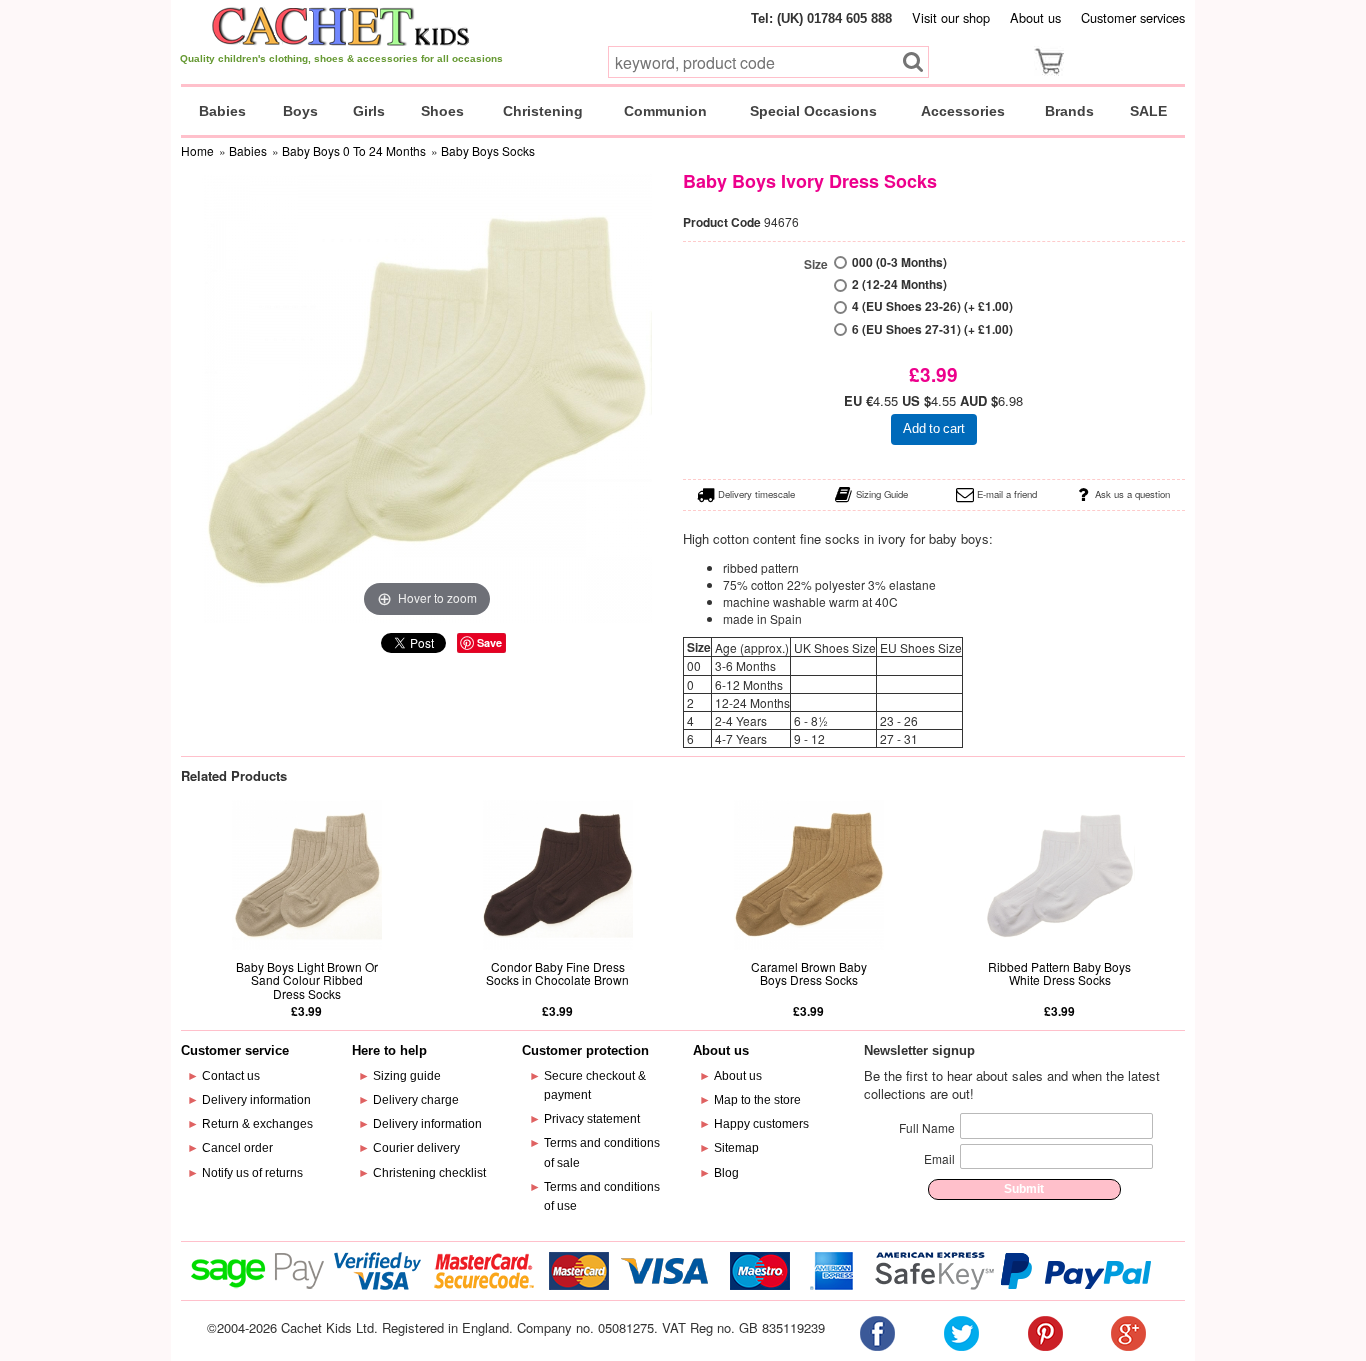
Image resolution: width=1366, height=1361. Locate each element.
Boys (300, 111)
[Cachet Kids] (341, 26)
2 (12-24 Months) (899, 284)
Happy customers (761, 1124)
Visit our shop (951, 17)
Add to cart (934, 428)
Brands (1069, 111)
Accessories (963, 111)
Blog (726, 1173)
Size (816, 264)
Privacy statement (592, 1119)
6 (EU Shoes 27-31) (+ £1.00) (932, 329)
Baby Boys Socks (488, 150)
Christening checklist (429, 1173)
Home (197, 150)
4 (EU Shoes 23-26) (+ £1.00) (932, 306)
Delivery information (256, 1100)
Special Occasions (813, 111)
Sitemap (736, 1148)
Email (939, 1158)
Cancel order (237, 1148)
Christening (543, 111)
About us (1035, 17)
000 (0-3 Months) (899, 262)
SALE (1148, 111)
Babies (222, 111)
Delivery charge (416, 1100)
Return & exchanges (257, 1124)
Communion (665, 111)
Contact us (231, 1076)
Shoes (442, 111)
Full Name (927, 1127)
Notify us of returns (252, 1173)
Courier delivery (416, 1148)
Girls (369, 111)
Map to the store (757, 1100)
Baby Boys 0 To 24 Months (354, 150)
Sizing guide (407, 1076)
